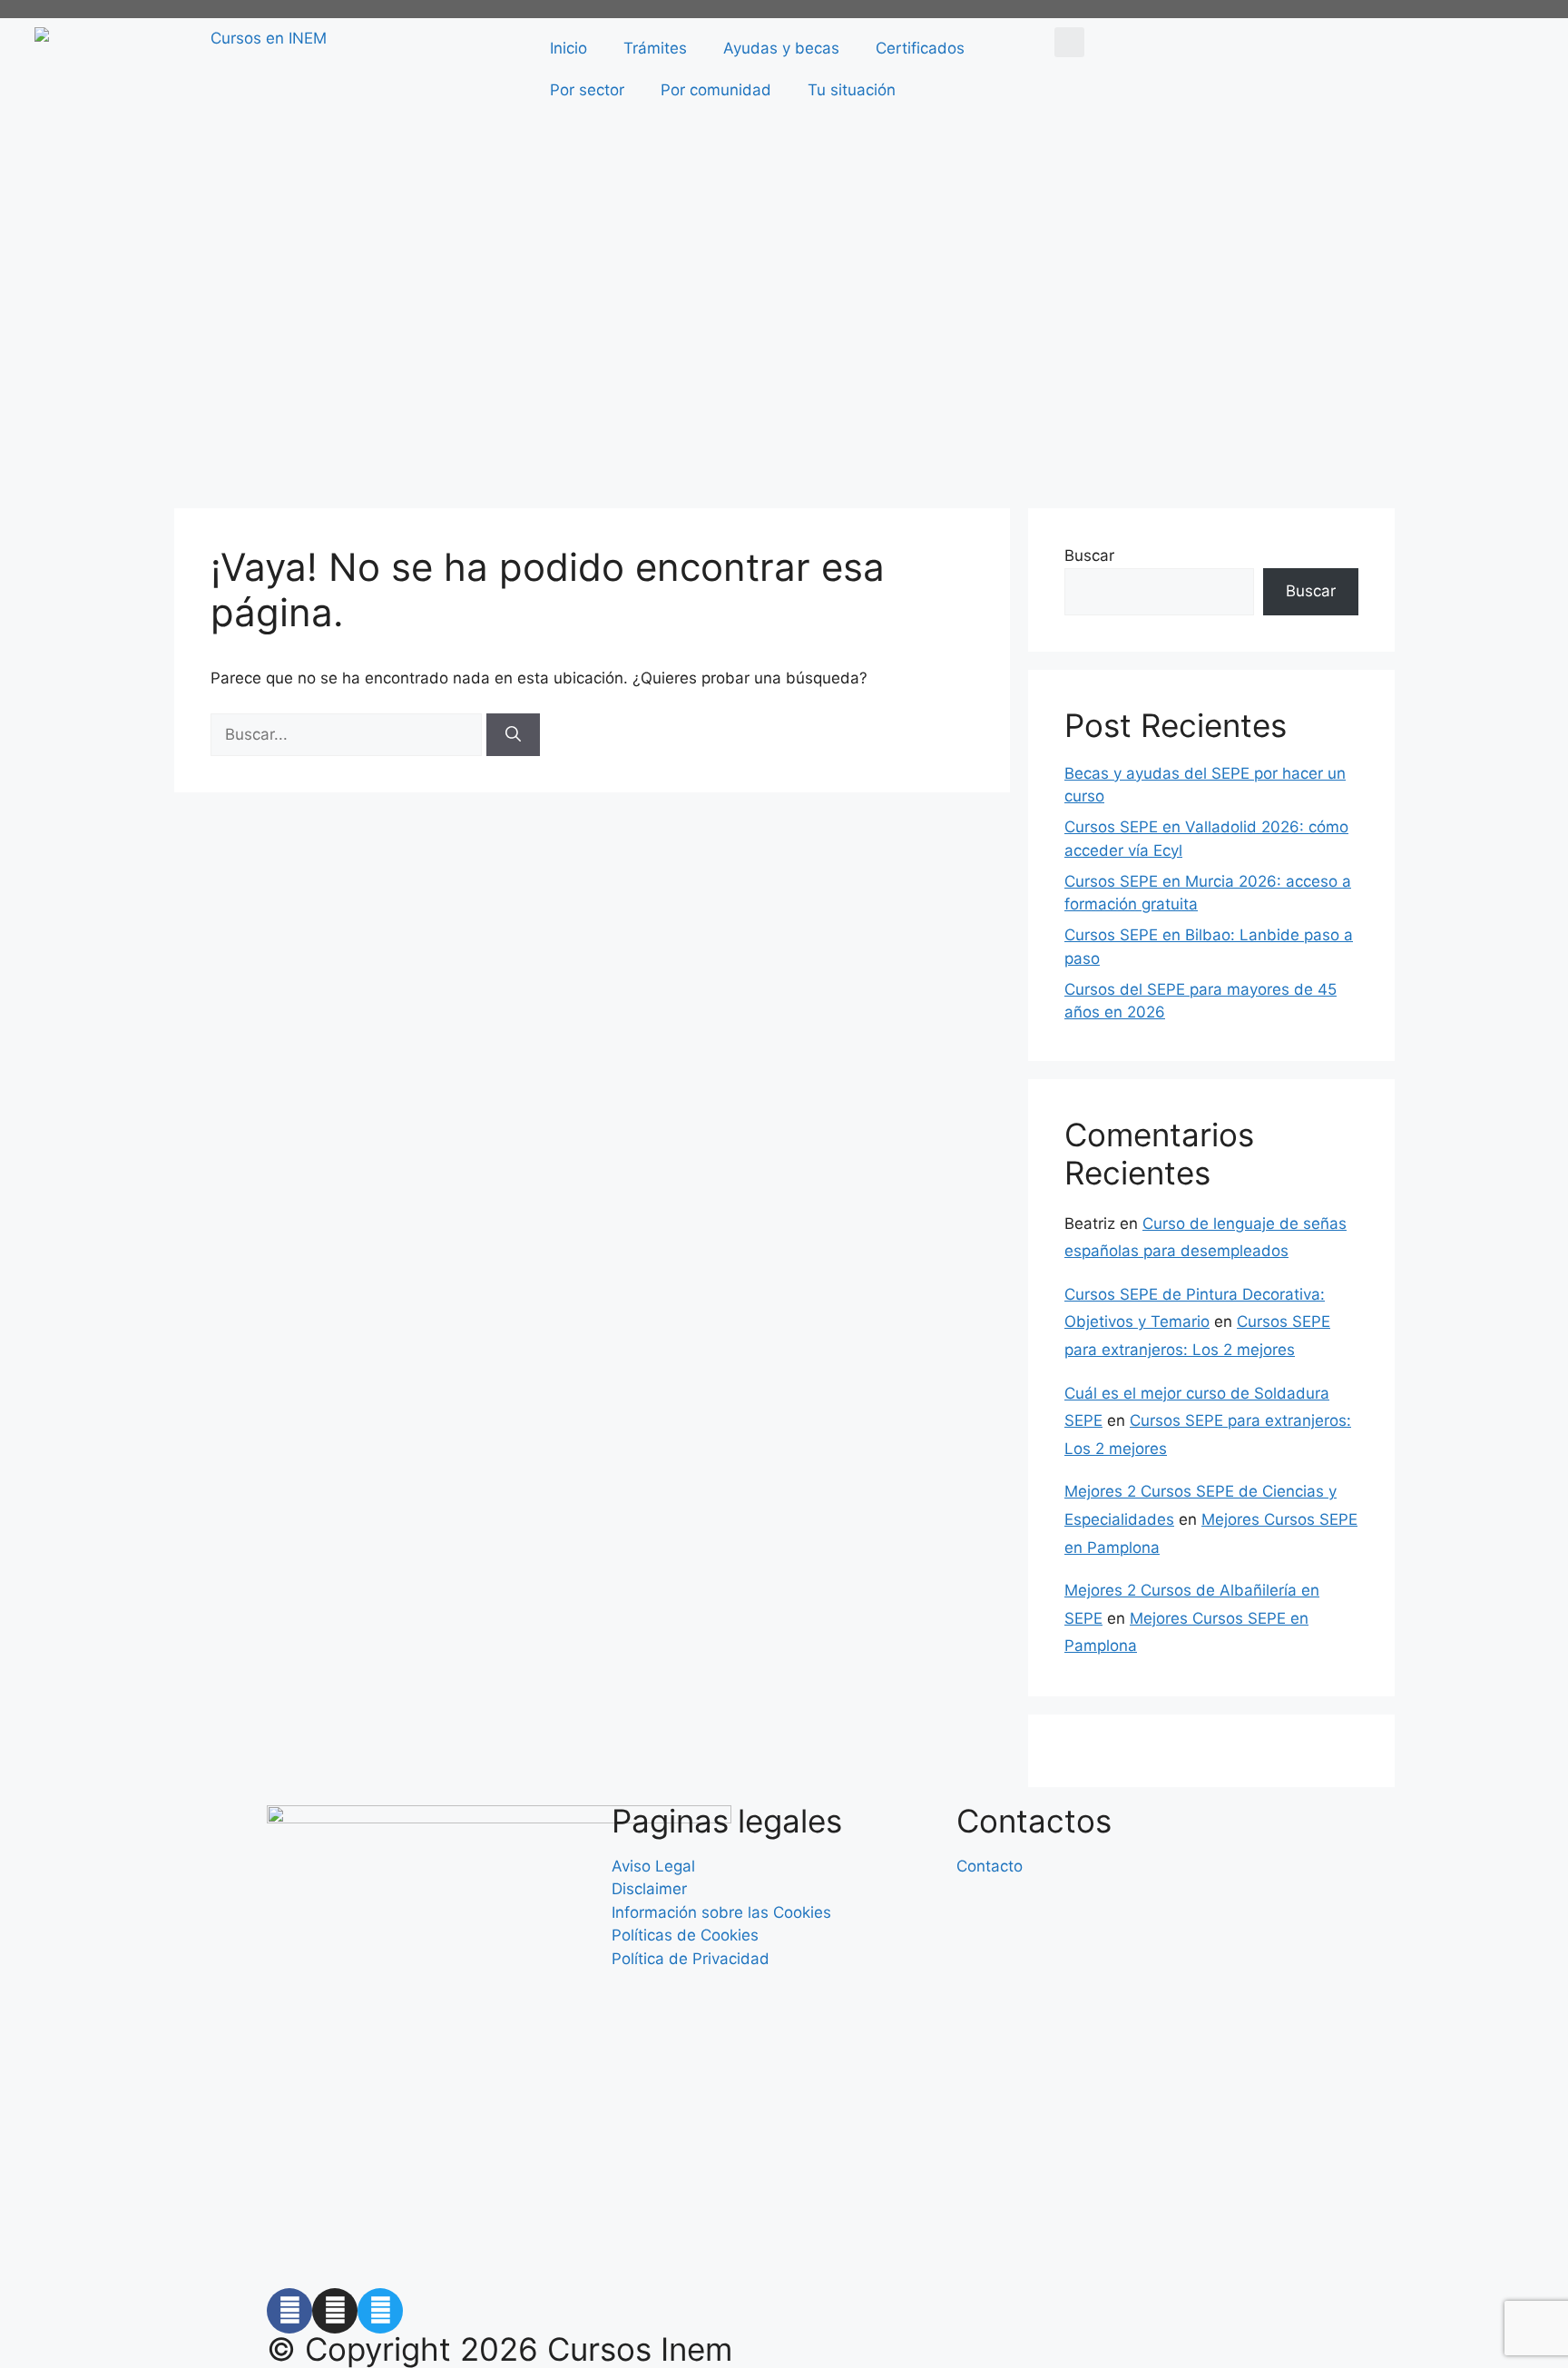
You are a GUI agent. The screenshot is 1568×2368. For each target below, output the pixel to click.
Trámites (655, 48)
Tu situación (852, 90)
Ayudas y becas (781, 48)
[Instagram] (335, 2311)
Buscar (1089, 555)
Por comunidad (716, 90)
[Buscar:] (348, 734)
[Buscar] (513, 735)
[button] (1069, 42)
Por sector (587, 90)
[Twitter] (380, 2311)
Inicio (568, 48)
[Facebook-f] (289, 2311)
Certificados (920, 48)
